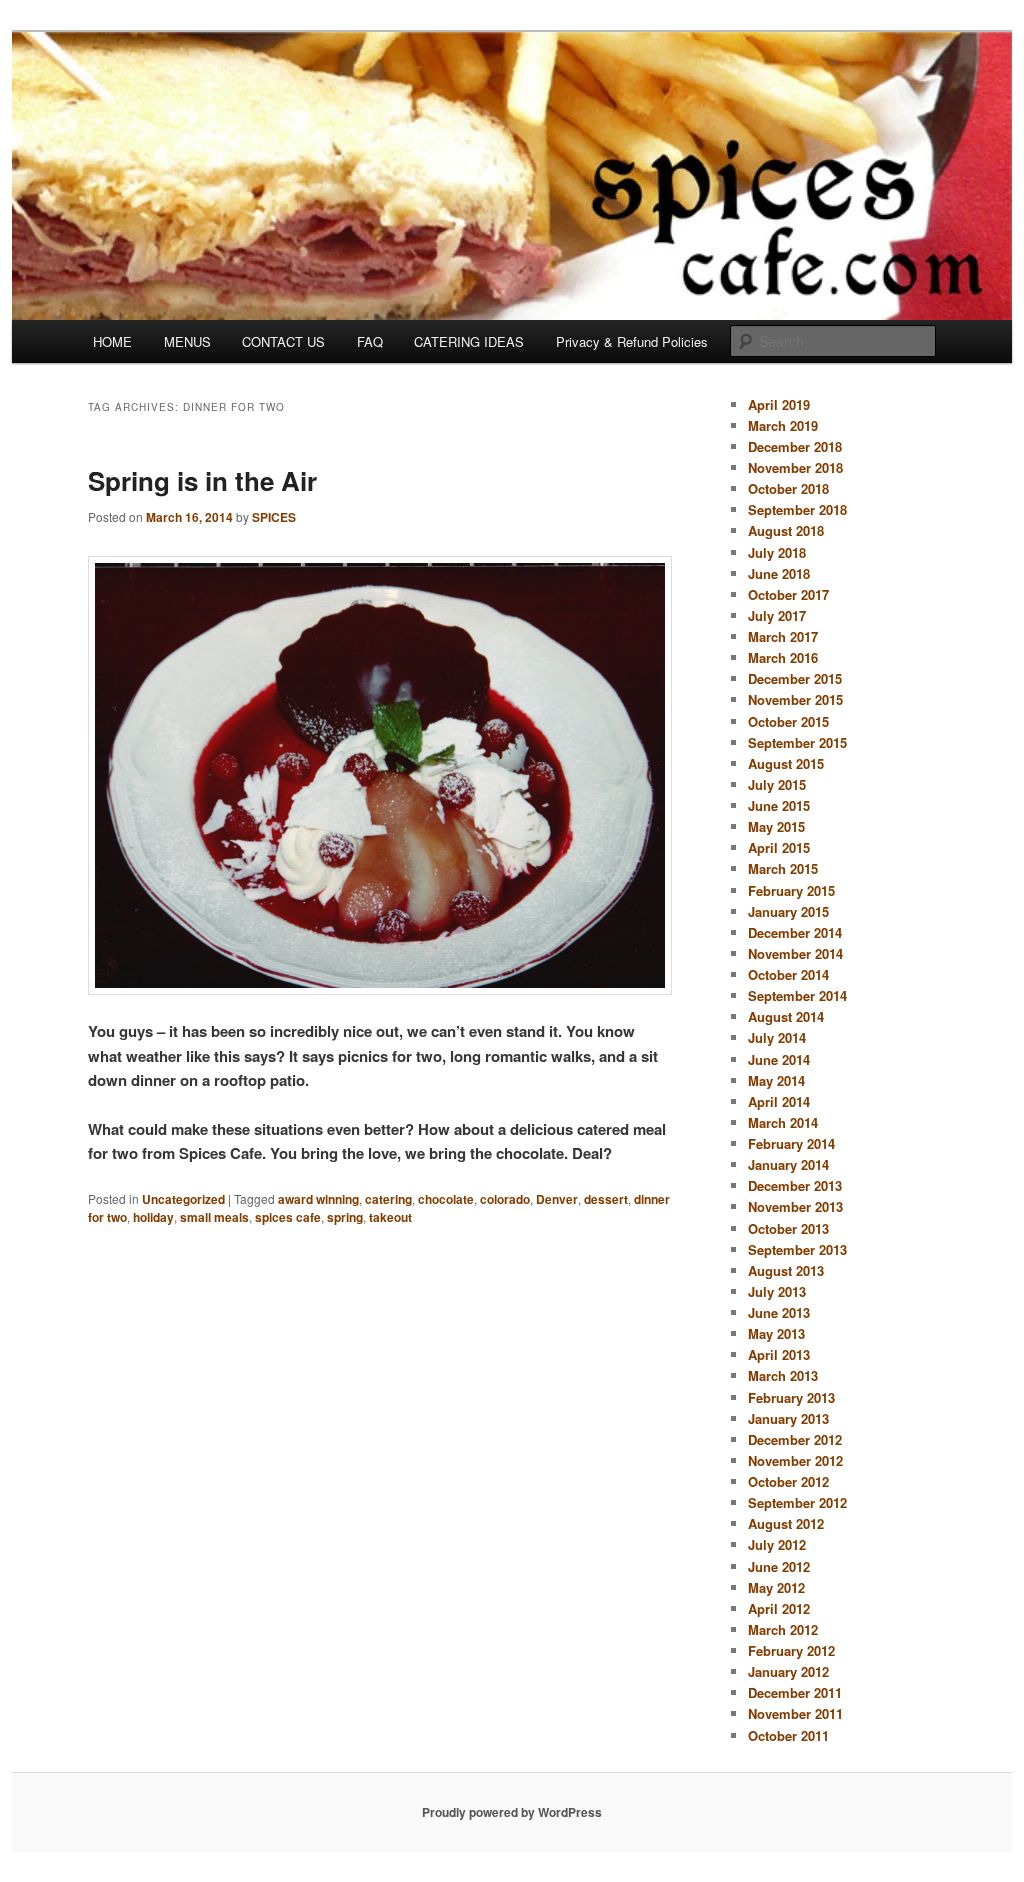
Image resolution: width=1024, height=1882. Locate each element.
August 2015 (786, 763)
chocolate (446, 1199)
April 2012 (779, 1608)
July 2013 (777, 1291)
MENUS (187, 341)
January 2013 (788, 1418)
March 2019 (783, 425)
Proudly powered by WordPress (512, 1812)
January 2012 (788, 1671)
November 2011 (795, 1713)
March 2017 (783, 636)
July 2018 (777, 552)
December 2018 (795, 446)
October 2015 (788, 721)
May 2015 (776, 826)
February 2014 (791, 1143)
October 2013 (788, 1228)
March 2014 (783, 1122)
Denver (557, 1199)
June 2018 (779, 573)
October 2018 (788, 488)
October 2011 (788, 1735)
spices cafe (288, 1217)
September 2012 (797, 1502)
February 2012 (791, 1650)
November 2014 (795, 953)
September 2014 (797, 995)
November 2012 (795, 1460)
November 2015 (795, 699)
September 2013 (797, 1249)
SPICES (274, 517)
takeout (390, 1217)
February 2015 (791, 890)
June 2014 (779, 1059)
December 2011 (795, 1692)
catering (388, 1199)
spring (345, 1217)
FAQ (370, 341)
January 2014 (788, 1164)
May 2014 (776, 1080)
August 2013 (786, 1270)
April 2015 (779, 847)
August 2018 (786, 530)
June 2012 (779, 1566)
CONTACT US (283, 341)
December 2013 (795, 1185)
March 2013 (783, 1375)
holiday (153, 1217)
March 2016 (783, 657)
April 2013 (779, 1354)
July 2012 (777, 1544)
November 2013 (795, 1206)
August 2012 (786, 1523)
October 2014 (788, 974)
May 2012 (776, 1587)
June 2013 (779, 1312)
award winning (318, 1199)
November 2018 (795, 467)
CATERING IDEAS (469, 341)
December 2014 (795, 932)
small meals (214, 1217)
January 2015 (788, 911)
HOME (112, 341)
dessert (606, 1199)
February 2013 (791, 1397)
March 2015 (783, 868)
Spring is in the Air (202, 480)
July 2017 (777, 615)
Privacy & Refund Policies (632, 341)
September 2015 (797, 742)
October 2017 (788, 594)
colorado (505, 1199)
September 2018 (797, 509)
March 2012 (783, 1629)
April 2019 (779, 404)
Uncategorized (183, 1199)
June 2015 (779, 805)
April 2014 (779, 1101)
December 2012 (795, 1439)
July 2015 (777, 784)
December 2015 (795, 678)
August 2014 (786, 1016)
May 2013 (776, 1333)
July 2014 (777, 1037)
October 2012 (788, 1481)
